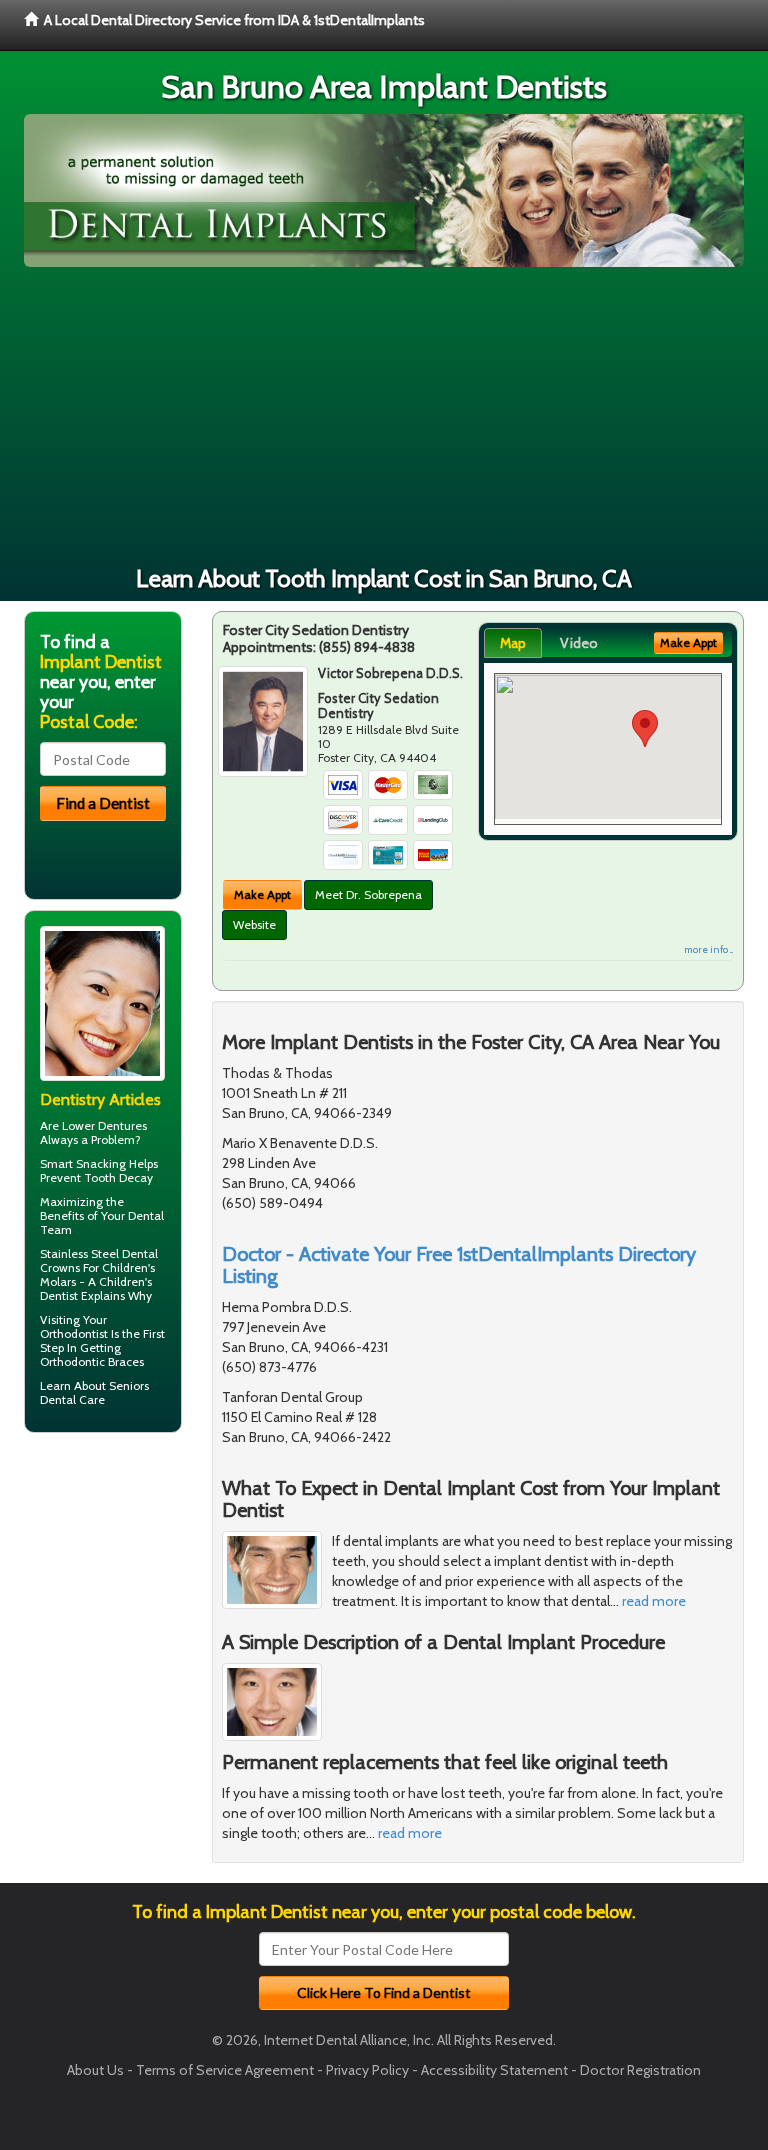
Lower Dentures (104, 1125)
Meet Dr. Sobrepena (368, 894)
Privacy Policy (367, 2070)
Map (513, 643)
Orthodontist (74, 1333)
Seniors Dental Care (94, 1392)
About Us (95, 2070)
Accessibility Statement (494, 2070)
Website (254, 924)
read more (654, 1601)
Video (579, 643)
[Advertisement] (384, 417)
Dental (146, 1215)
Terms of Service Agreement (225, 2070)
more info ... (708, 949)
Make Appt (262, 894)
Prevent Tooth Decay (96, 1177)
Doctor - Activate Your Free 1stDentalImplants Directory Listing (459, 1265)
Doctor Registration (640, 2070)
